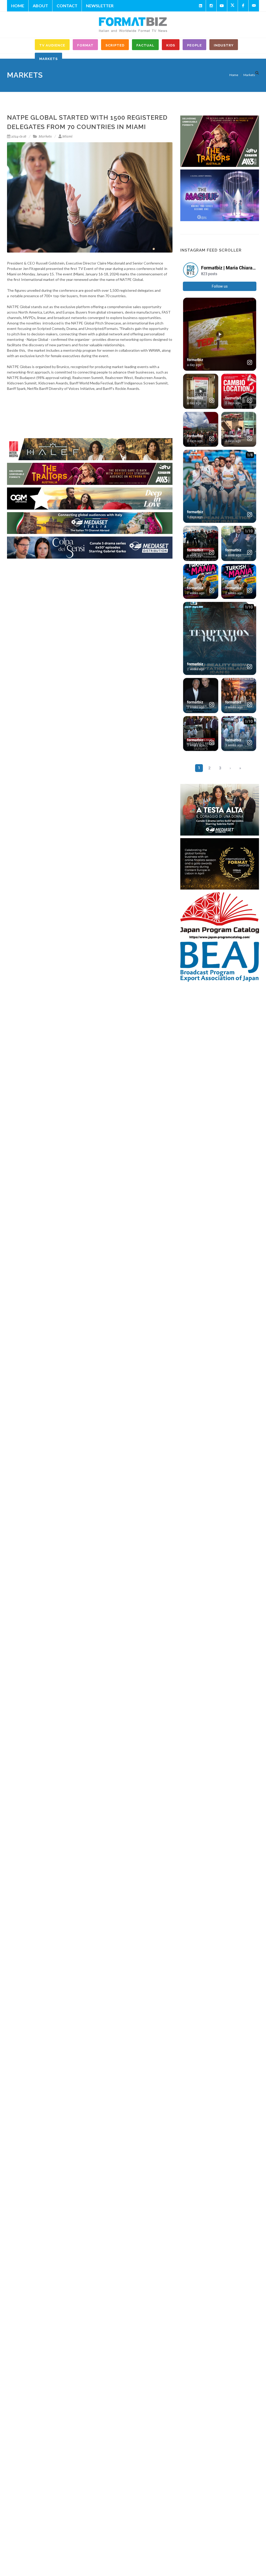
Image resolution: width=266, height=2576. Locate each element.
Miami (67, 136)
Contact (67, 6)
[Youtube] (222, 6)
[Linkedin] (201, 6)
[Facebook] (243, 6)
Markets (45, 136)
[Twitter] (232, 6)
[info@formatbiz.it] (254, 6)
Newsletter (100, 6)
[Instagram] (211, 6)
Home (18, 6)
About (40, 6)
